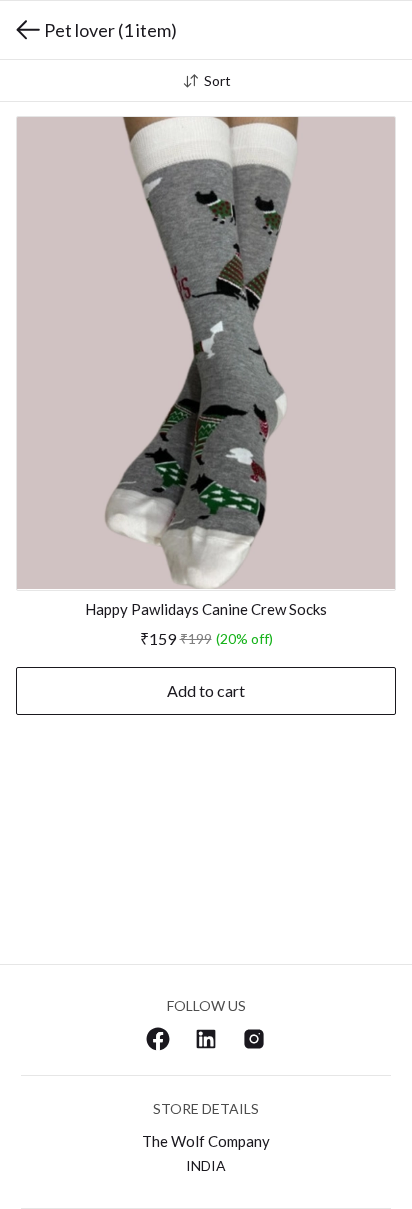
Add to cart (206, 690)
